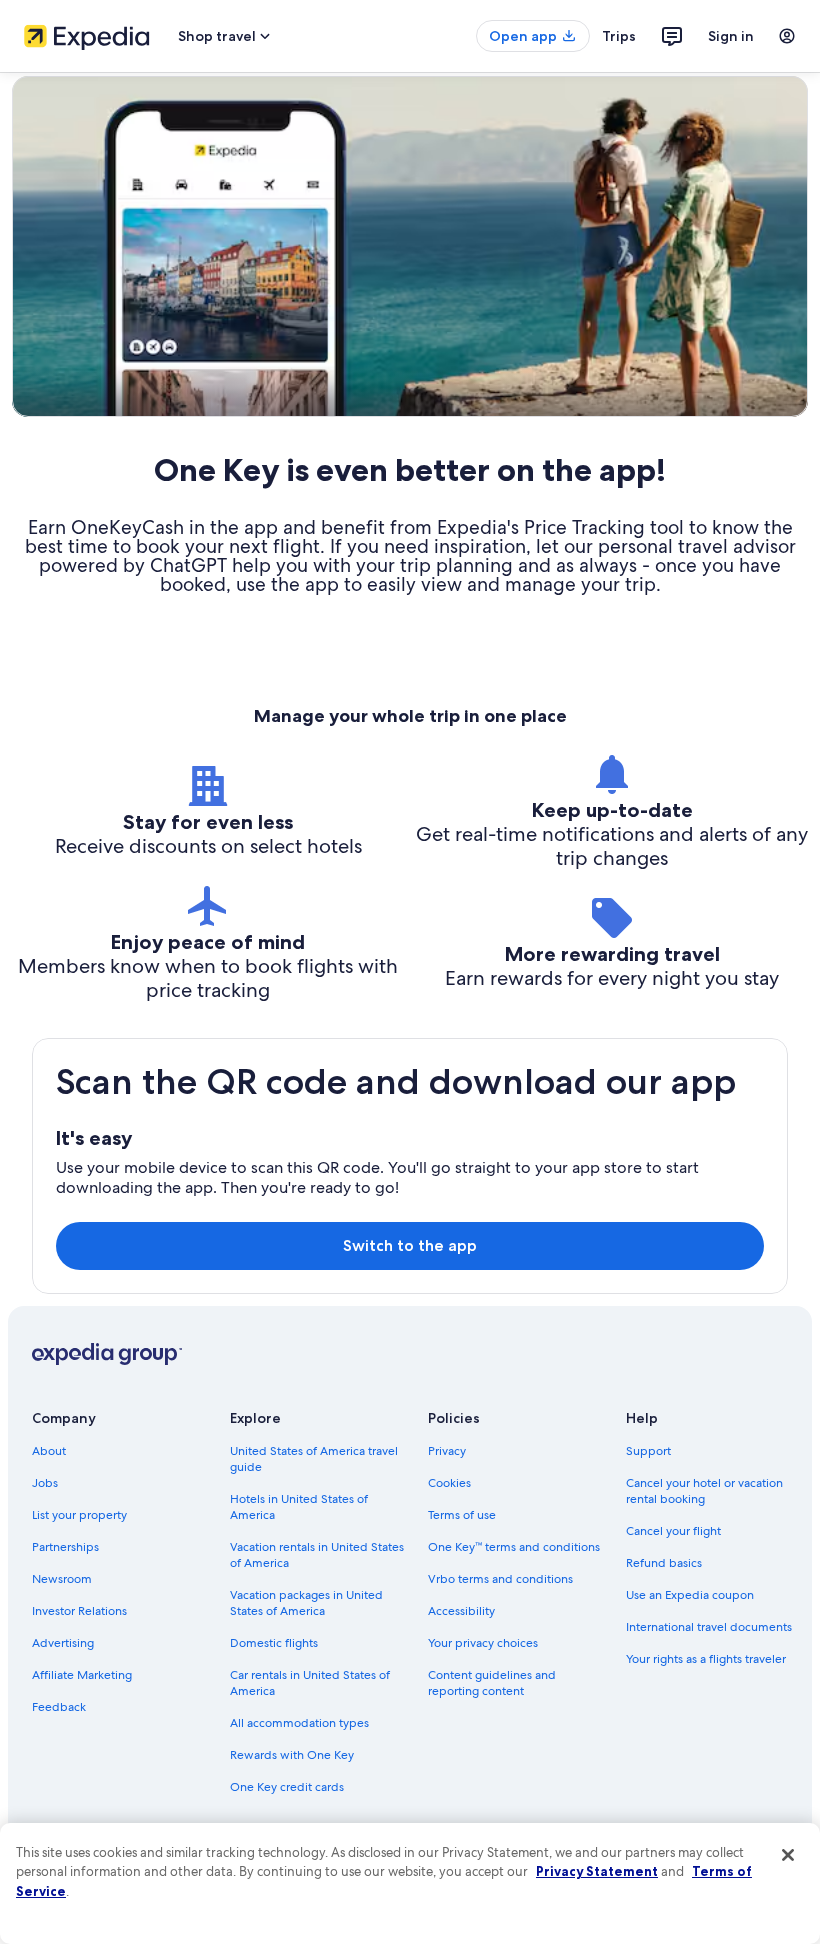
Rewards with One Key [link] (292, 1755)
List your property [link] (79, 1515)
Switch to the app (410, 1245)
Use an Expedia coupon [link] (690, 1595)
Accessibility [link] (461, 1611)
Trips (619, 36)
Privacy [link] (447, 1451)
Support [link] (648, 1451)
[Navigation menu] (787, 36)
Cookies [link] (449, 1483)
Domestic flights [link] (274, 1643)
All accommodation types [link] (299, 1723)
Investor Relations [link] (79, 1611)
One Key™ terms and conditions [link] (514, 1547)
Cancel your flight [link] (673, 1531)
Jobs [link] (45, 1483)
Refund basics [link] (664, 1563)
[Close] (788, 1855)
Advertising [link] (63, 1643)
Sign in (731, 36)
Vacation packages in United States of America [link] (306, 1603)
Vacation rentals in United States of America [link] (317, 1555)
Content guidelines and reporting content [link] (492, 1683)
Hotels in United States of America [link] (299, 1507)
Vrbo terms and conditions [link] (500, 1579)
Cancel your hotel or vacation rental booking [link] (704, 1491)
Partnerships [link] (65, 1547)
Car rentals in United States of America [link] (310, 1683)
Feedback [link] (59, 1707)
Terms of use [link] (462, 1515)
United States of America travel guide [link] (314, 1459)
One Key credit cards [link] (287, 1787)
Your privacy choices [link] (483, 1643)
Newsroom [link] (62, 1579)
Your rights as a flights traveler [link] (706, 1659)
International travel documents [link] (709, 1627)
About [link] (49, 1451)
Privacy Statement (597, 1871)
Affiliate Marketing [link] (82, 1675)
